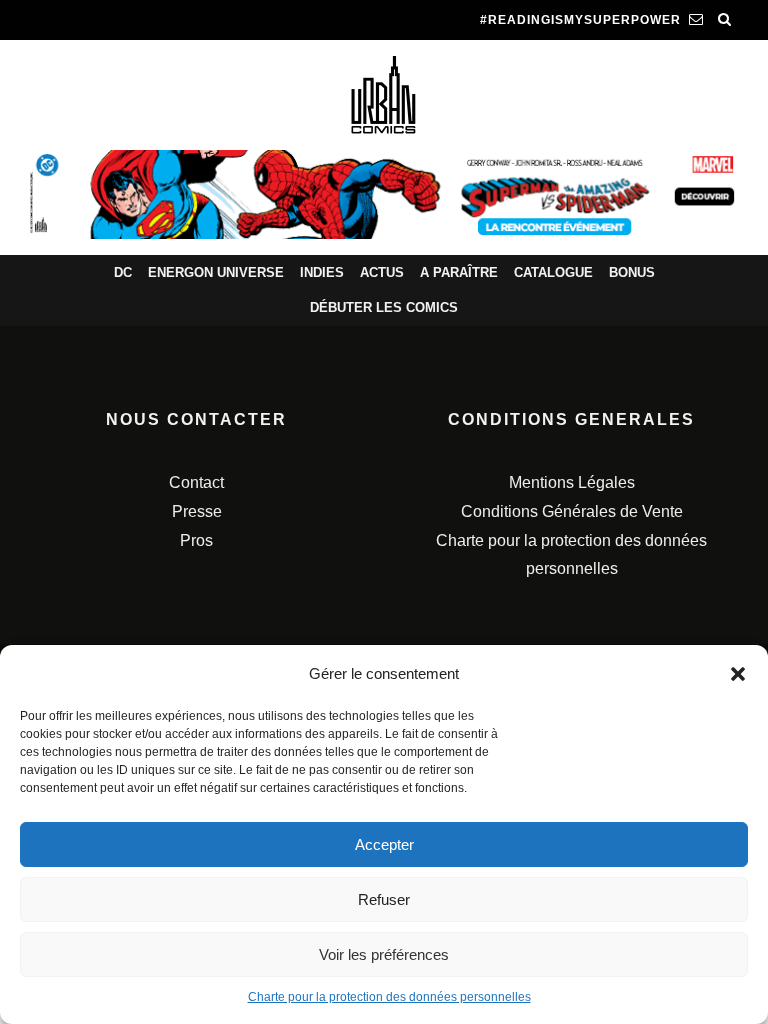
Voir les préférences (384, 954)
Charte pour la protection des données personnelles (389, 997)
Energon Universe (216, 272)
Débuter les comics (384, 307)
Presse (197, 511)
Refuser (384, 899)
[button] (738, 674)
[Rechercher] (725, 20)
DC (123, 272)
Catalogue (553, 272)
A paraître (459, 272)
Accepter (384, 844)
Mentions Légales (572, 482)
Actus (382, 272)
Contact (196, 482)
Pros (196, 540)
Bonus (632, 272)
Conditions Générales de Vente (572, 511)
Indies (322, 272)
